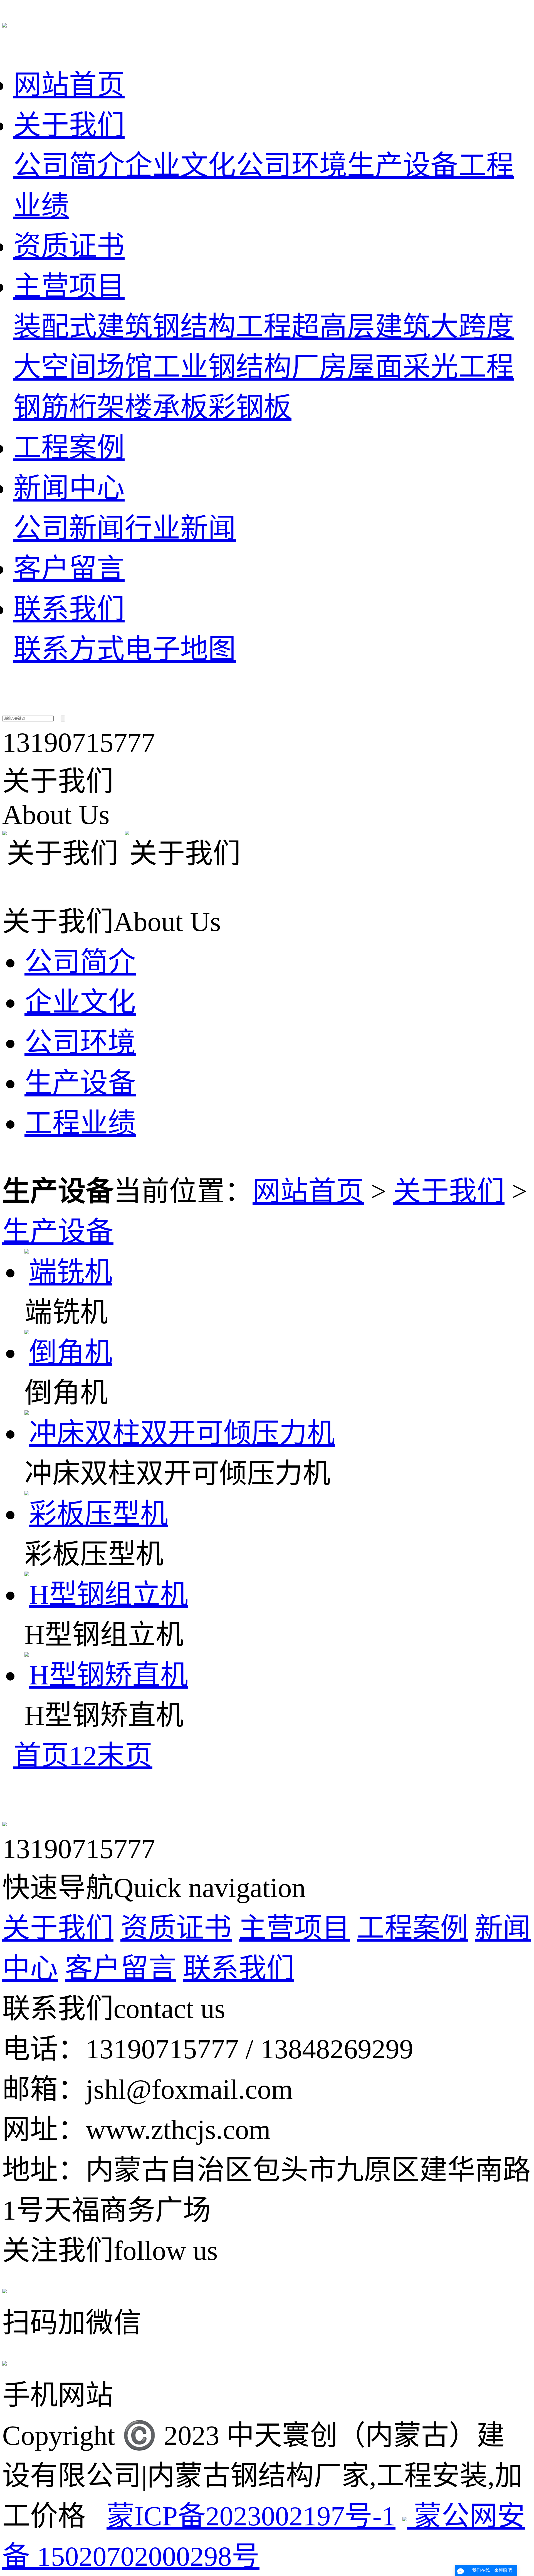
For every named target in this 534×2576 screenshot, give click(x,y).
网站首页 (69, 85)
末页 (125, 1756)
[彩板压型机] (96, 1514)
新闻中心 (69, 488)
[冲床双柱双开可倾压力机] (180, 1433)
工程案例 (69, 448)
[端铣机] (68, 1272)
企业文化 (180, 166)
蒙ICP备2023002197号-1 (251, 2516)
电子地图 (180, 649)
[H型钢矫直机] (106, 1675)
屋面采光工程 (431, 367)
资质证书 (69, 246)
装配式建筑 (83, 327)
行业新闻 (180, 528)
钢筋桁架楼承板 (111, 407)
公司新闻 (69, 528)
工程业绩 (80, 1123)
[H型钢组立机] (106, 1595)
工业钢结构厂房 (250, 367)
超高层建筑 (361, 327)
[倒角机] (68, 1353)
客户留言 (69, 569)
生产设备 (403, 166)
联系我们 (69, 609)
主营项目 (69, 286)
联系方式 (69, 649)
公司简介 (69, 166)
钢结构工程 (222, 327)
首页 (41, 1756)
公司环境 (291, 166)
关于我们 (69, 125)
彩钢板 (250, 407)
